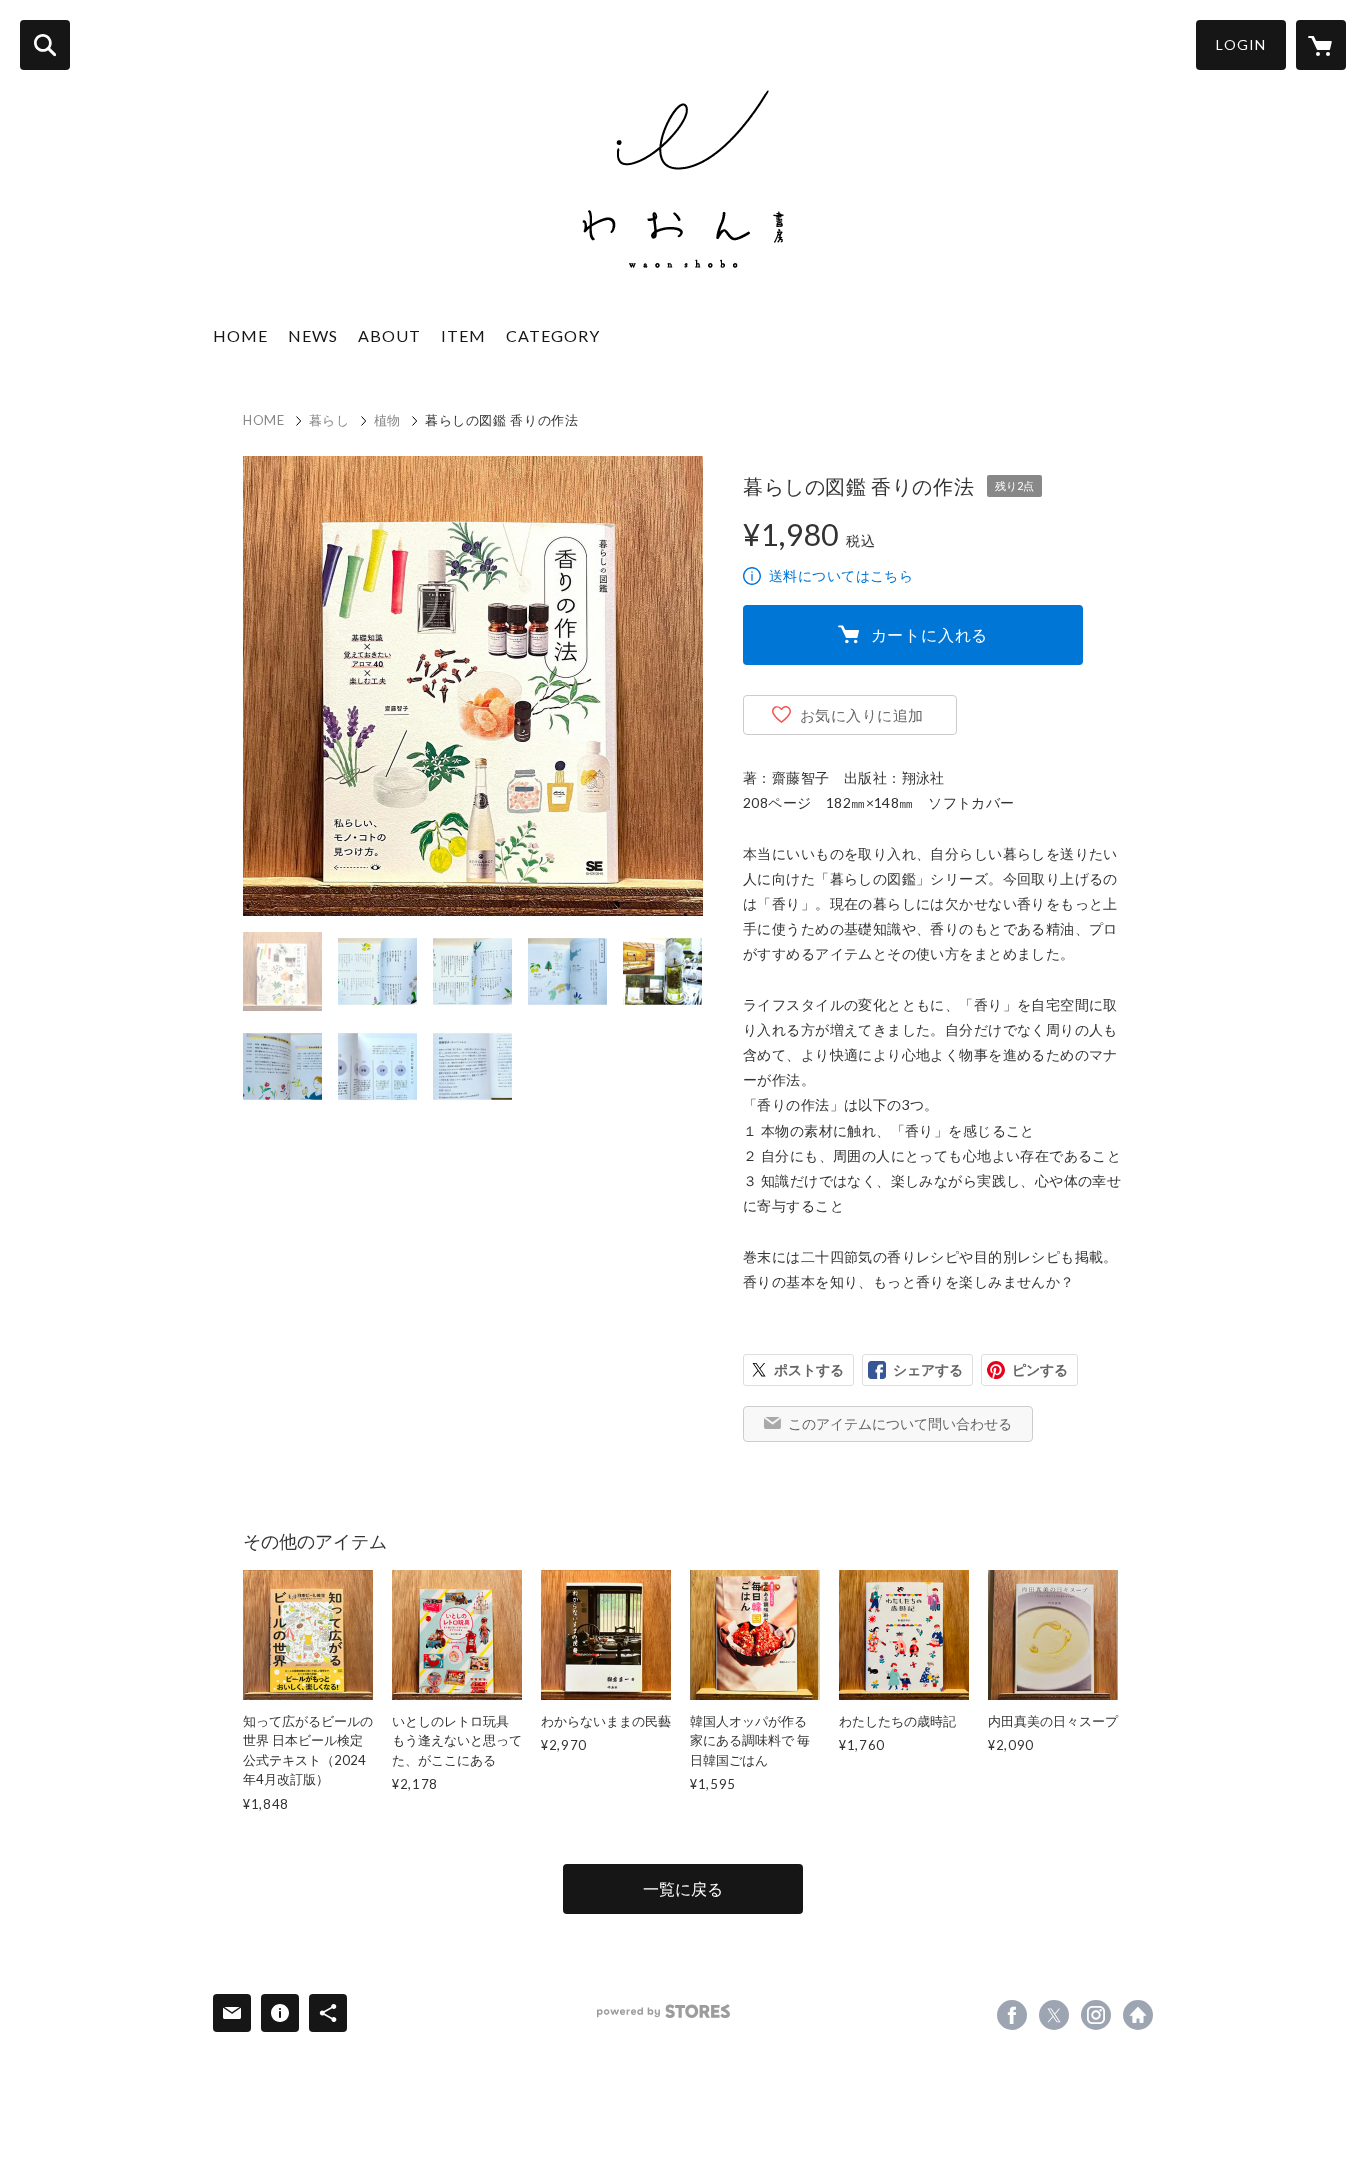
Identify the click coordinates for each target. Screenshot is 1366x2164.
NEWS (313, 335)
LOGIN (1241, 44)
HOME (240, 335)
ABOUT (389, 335)
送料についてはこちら (841, 575)
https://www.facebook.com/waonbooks (1012, 2015)
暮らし (329, 420)
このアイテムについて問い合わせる (900, 1423)
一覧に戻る (683, 1888)
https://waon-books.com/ (1138, 2015)
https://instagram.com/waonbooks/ (1096, 2015)
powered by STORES (663, 2011)
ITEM (463, 335)
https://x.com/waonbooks (1054, 2015)
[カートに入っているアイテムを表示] (1321, 45)
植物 (387, 420)
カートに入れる (930, 634)
